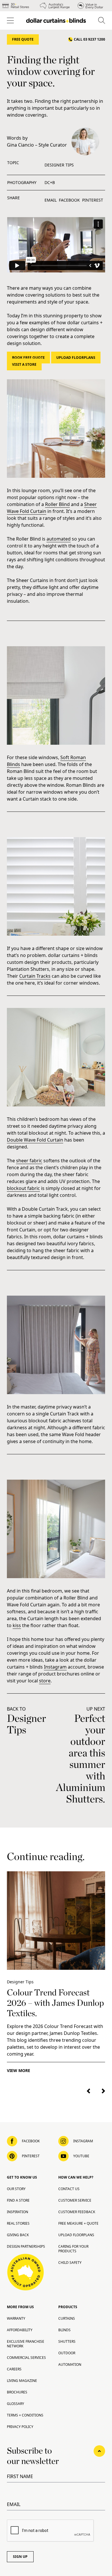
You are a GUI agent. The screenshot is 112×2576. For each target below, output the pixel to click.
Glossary (16, 2404)
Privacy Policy (20, 2427)
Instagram (55, 1667)
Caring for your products (73, 2249)
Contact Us (69, 2189)
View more (19, 2070)
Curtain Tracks (35, 976)
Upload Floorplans (76, 358)
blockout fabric (23, 1188)
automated (59, 539)
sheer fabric (29, 1161)
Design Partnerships (26, 2246)
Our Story (16, 2189)
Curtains (67, 2318)
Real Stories (18, 2223)
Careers (14, 2369)
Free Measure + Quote (78, 2223)
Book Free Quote (28, 358)
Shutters (67, 2341)
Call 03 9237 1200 (89, 39)
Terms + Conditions (25, 2415)
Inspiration (18, 2212)
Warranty (16, 2318)
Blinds (64, 2330)
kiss (17, 1625)
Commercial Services (26, 2358)
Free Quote (23, 39)
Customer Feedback (77, 2212)
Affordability (20, 2330)
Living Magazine (22, 2381)
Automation (70, 2364)
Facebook (69, 200)
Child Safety (70, 2263)
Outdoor (67, 2353)
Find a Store (18, 2200)
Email (51, 200)
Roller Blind (57, 504)
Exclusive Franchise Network (26, 2344)
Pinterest (93, 200)
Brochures (17, 2392)
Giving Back (18, 2235)
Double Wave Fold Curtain (35, 1140)
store (45, 1681)
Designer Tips (59, 165)
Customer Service (75, 2200)
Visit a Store (24, 364)
